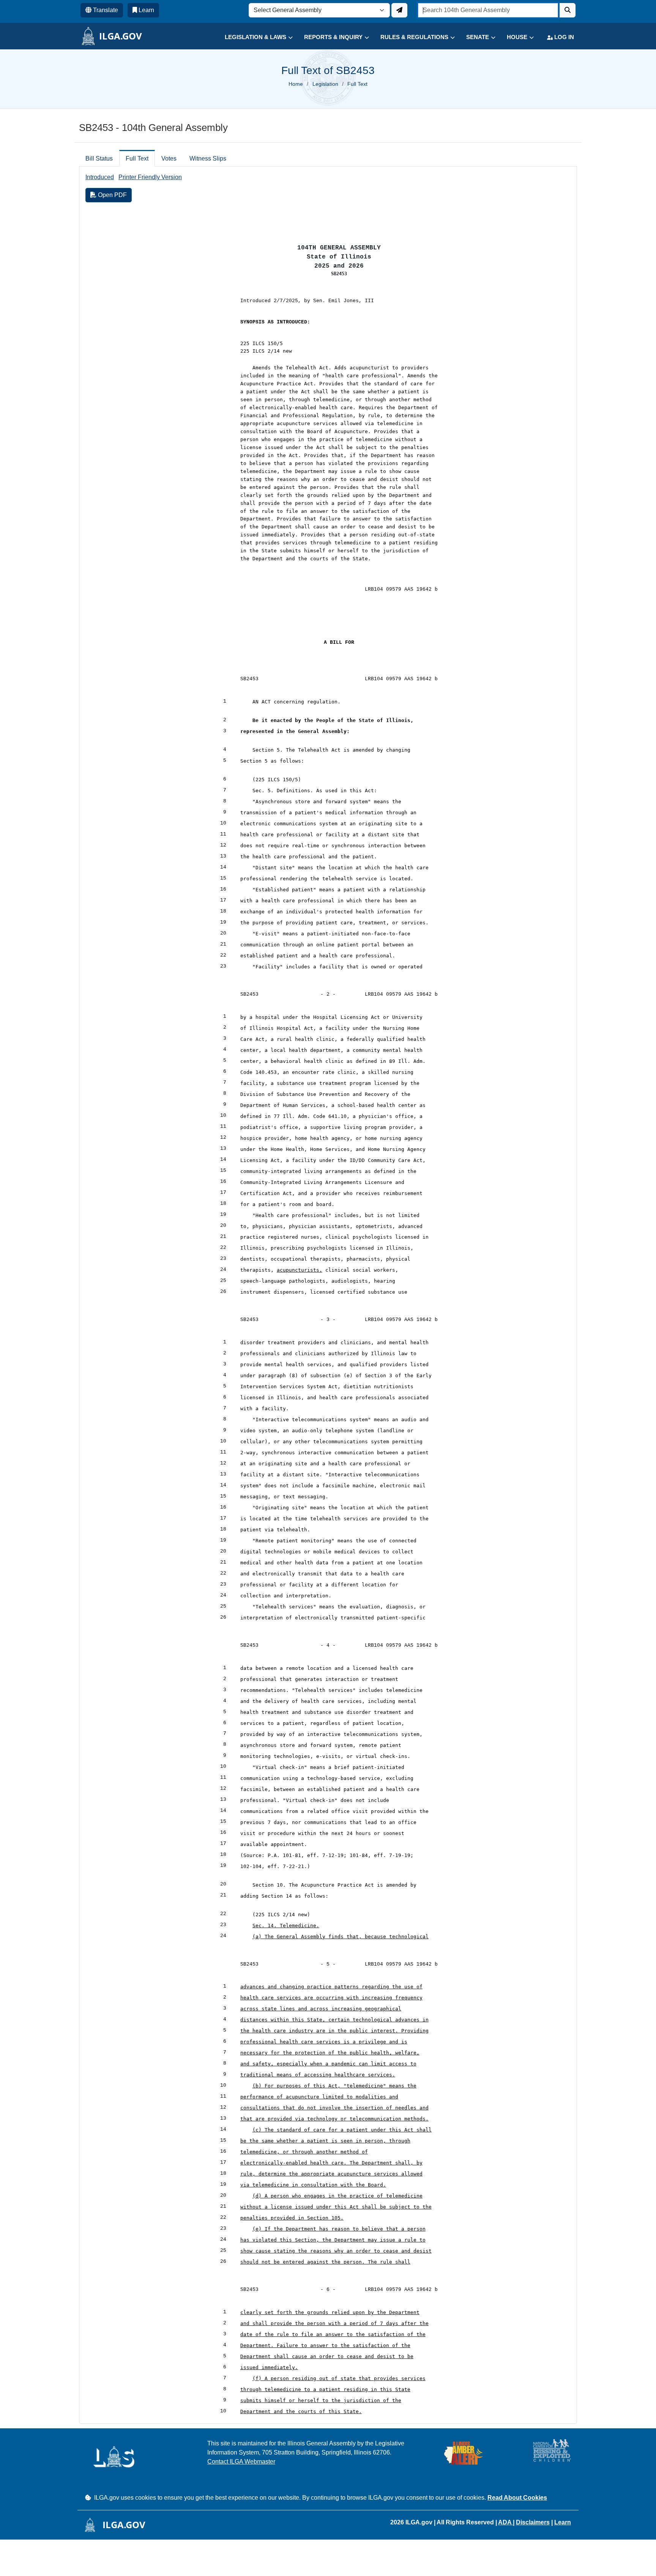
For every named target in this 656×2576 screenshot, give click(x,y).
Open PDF (112, 195)
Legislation (325, 84)
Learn (563, 2522)
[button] (253, 37)
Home (296, 84)
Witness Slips (208, 158)
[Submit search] (568, 10)
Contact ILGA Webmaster (241, 2462)
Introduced (100, 177)
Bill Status (99, 158)
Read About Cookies (517, 2498)
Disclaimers (533, 2522)
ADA (505, 2522)
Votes (169, 158)
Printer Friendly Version (150, 177)
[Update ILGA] (399, 10)
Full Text (137, 158)
